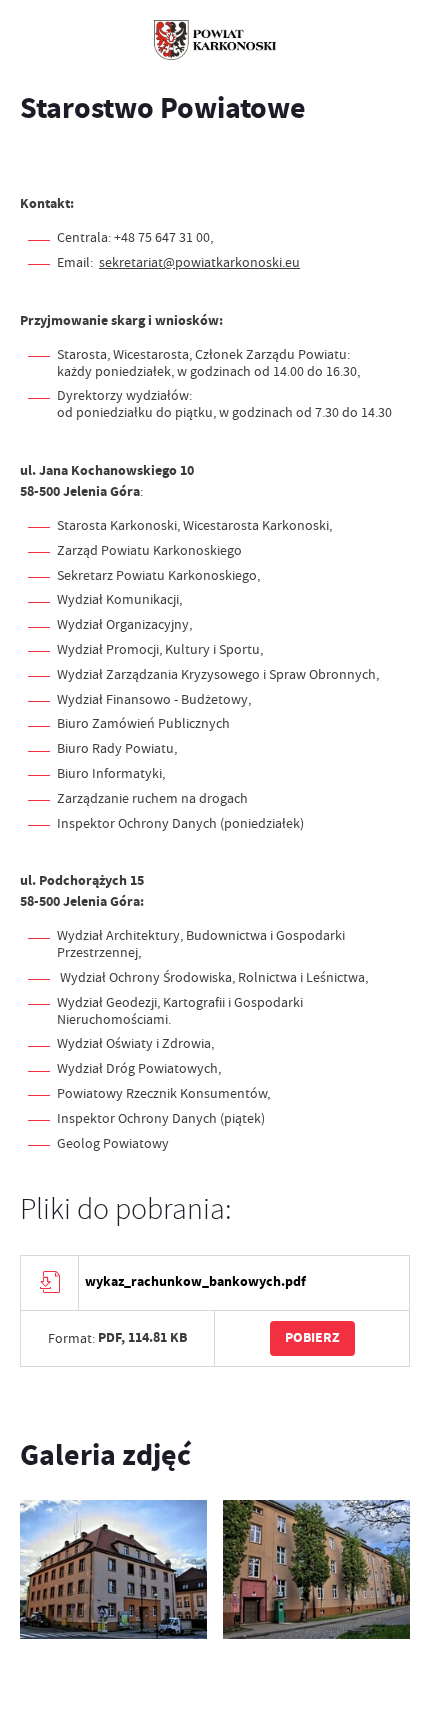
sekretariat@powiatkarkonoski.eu (199, 262)
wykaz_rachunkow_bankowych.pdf (195, 1281)
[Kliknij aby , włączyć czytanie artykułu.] (36, 163)
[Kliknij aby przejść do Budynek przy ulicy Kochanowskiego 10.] (113, 1570)
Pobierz (312, 1337)
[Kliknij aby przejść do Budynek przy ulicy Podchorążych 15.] (316, 1570)
